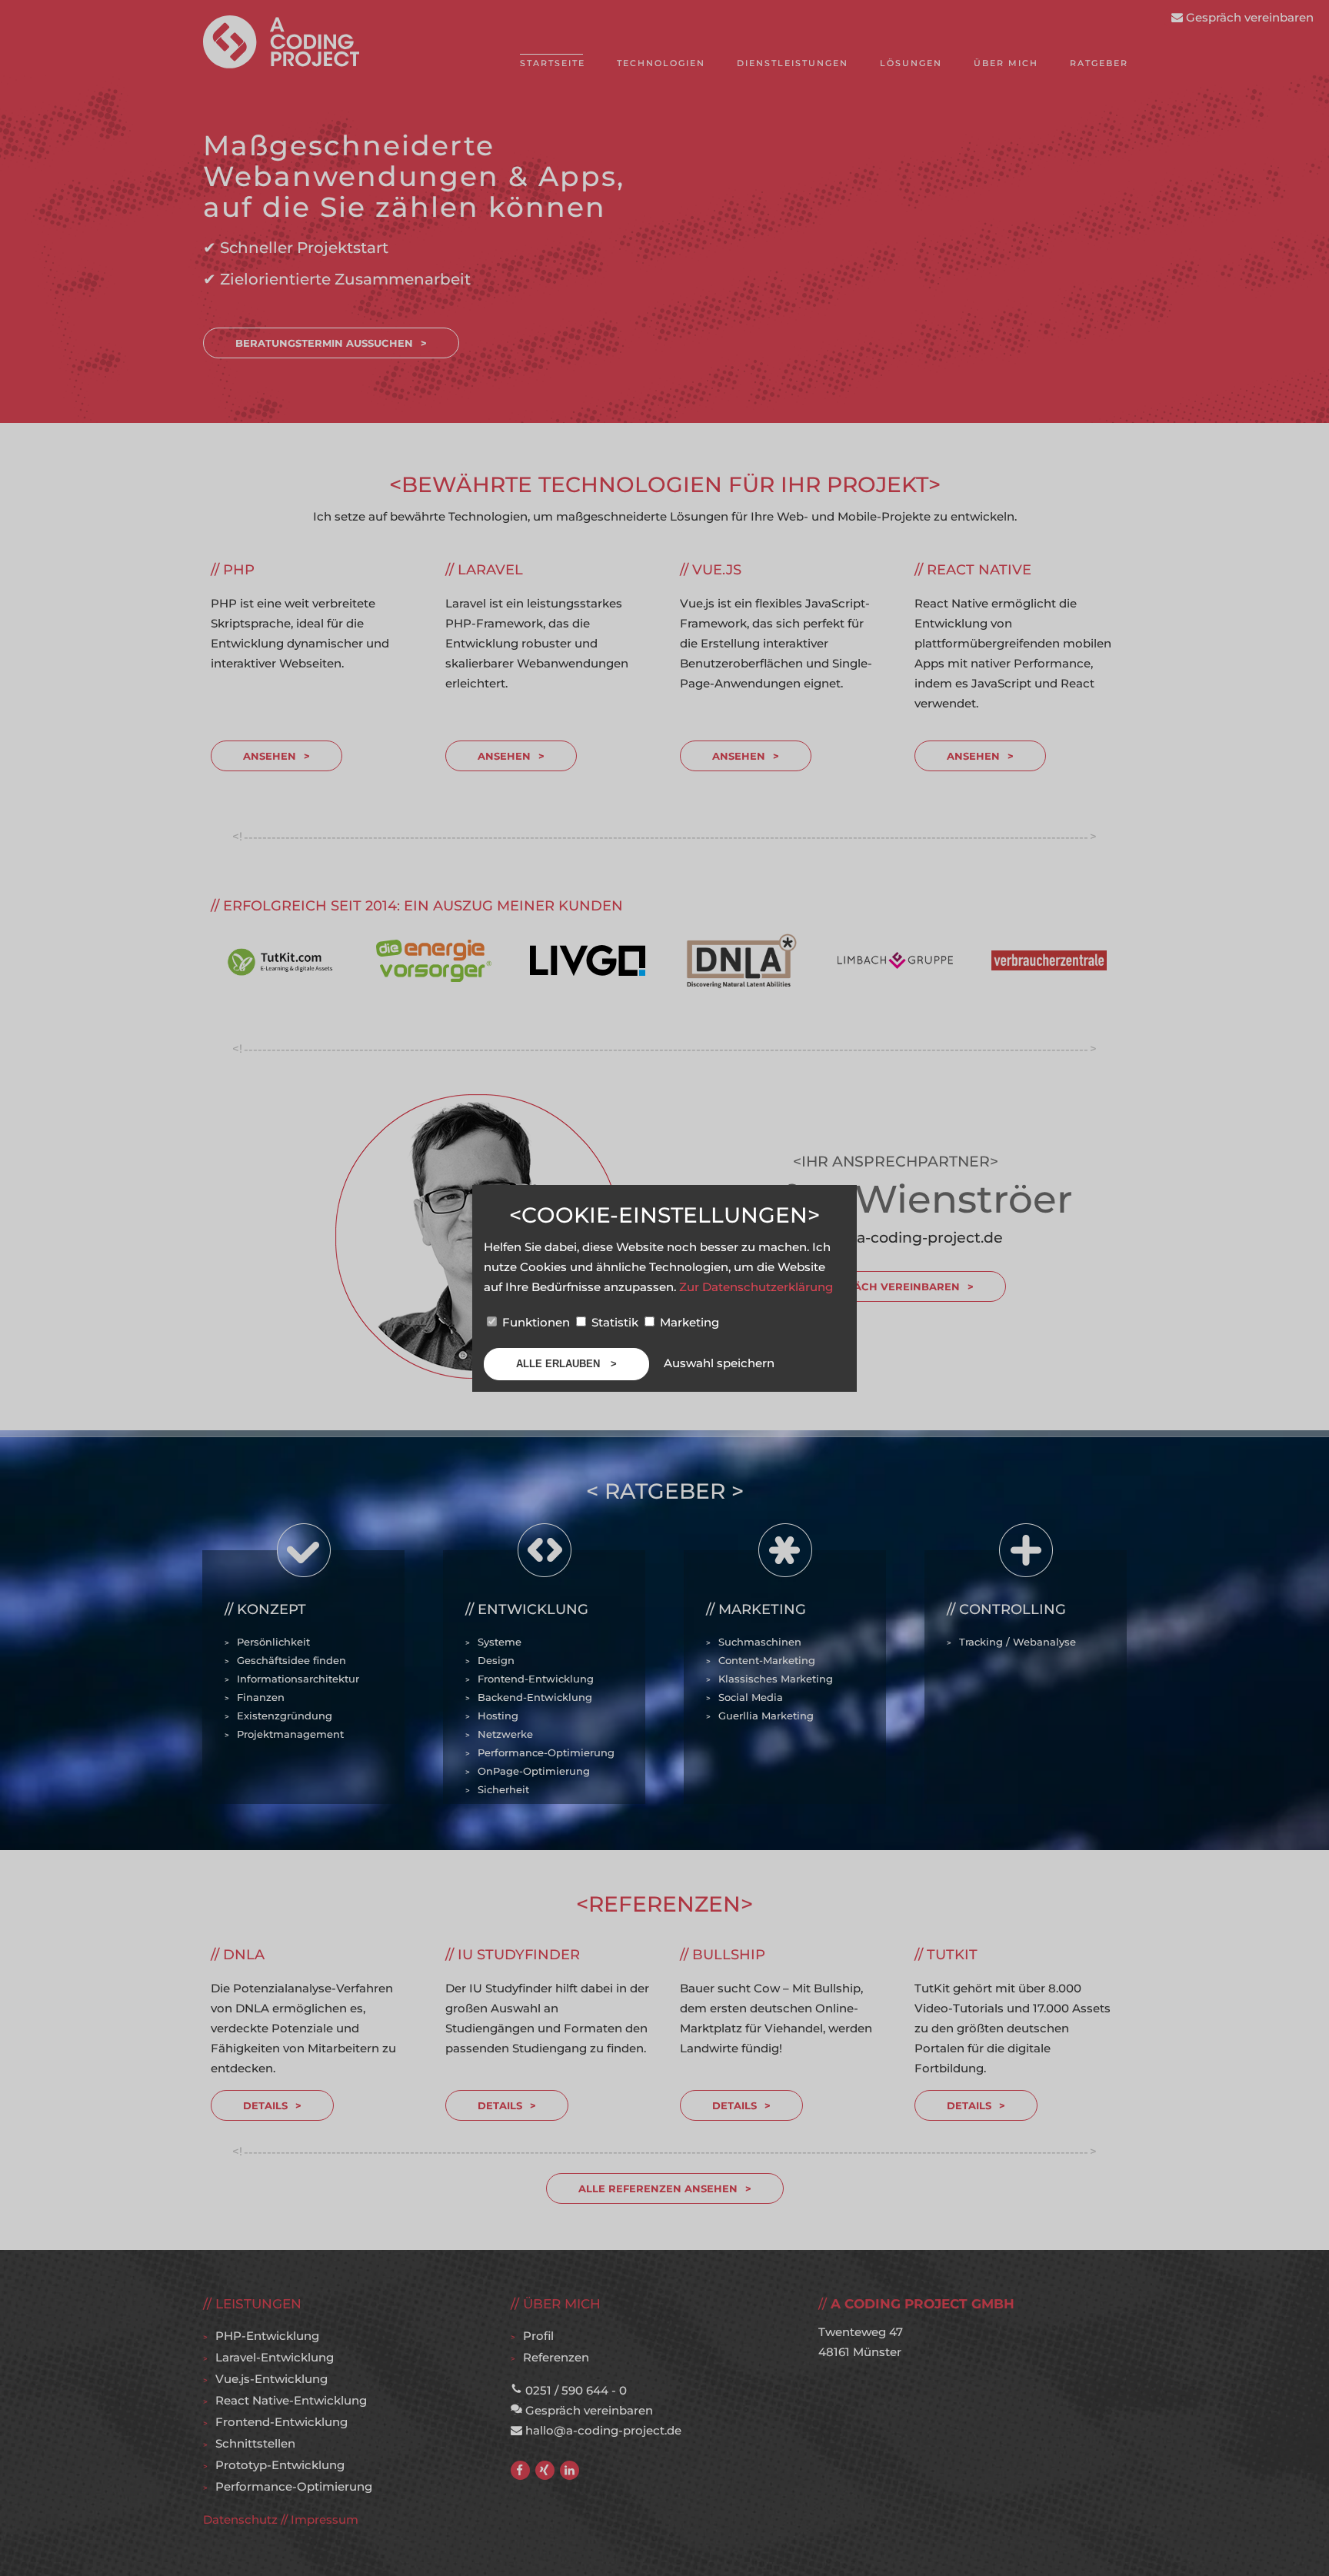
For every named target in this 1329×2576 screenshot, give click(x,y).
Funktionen (536, 1322)
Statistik (615, 1322)
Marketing (688, 1322)
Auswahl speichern (719, 1363)
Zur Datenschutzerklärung (756, 1287)
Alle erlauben (560, 1364)
